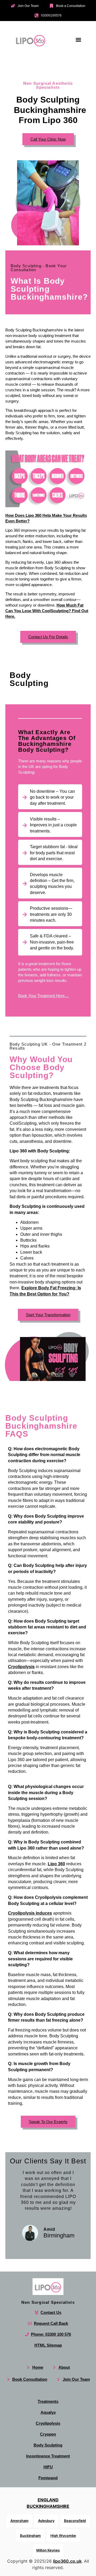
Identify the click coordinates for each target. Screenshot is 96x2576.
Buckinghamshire (48, 2506)
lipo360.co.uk (67, 2561)
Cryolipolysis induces (30, 1913)
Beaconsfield (75, 2521)
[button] (78, 40)
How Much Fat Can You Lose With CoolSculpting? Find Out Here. (47, 611)
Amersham (19, 2521)
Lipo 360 (56, 1864)
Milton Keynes (48, 2550)
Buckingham (30, 2536)
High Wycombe (63, 2536)
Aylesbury (46, 2521)
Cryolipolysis (21, 1666)
